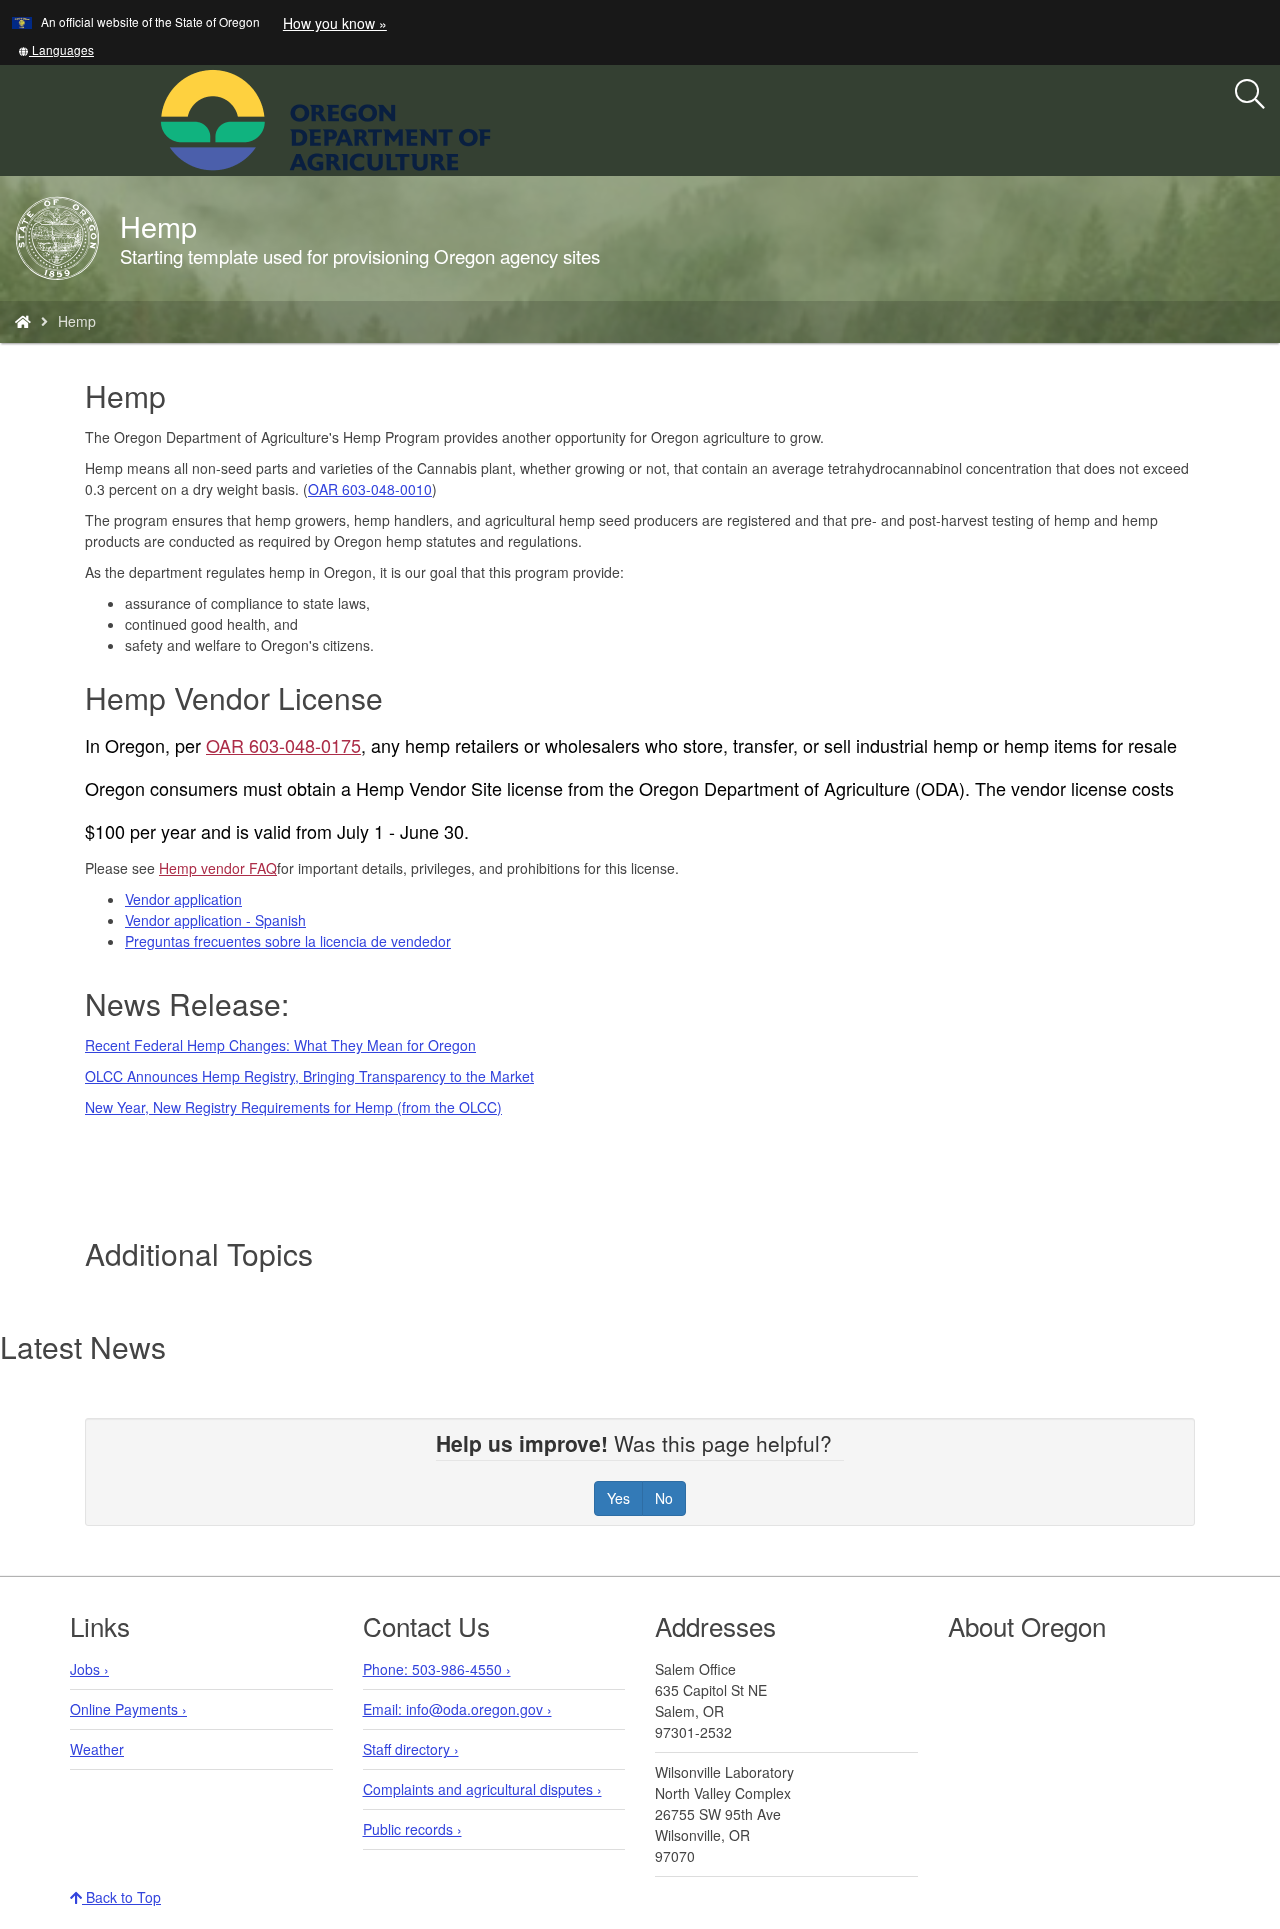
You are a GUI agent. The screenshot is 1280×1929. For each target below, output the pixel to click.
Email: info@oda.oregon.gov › (457, 1709)
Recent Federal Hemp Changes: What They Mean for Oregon (280, 1045)
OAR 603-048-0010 (370, 489)
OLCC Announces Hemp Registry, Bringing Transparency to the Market (309, 1076)
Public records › (412, 1829)
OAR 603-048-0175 (283, 745)
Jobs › (89, 1669)
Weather (97, 1749)
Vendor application (183, 899)
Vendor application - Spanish (215, 920)
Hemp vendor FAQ (218, 868)
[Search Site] (504, 118)
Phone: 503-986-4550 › (437, 1669)
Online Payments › (128, 1709)
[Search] (1250, 95)
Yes (618, 1498)
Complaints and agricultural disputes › (482, 1789)
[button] (56, 49)
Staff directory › (411, 1749)
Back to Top (121, 1897)
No (664, 1498)
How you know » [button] (335, 23)
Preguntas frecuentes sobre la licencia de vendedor (288, 941)
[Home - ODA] (23, 321)
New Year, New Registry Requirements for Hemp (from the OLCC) (293, 1107)
